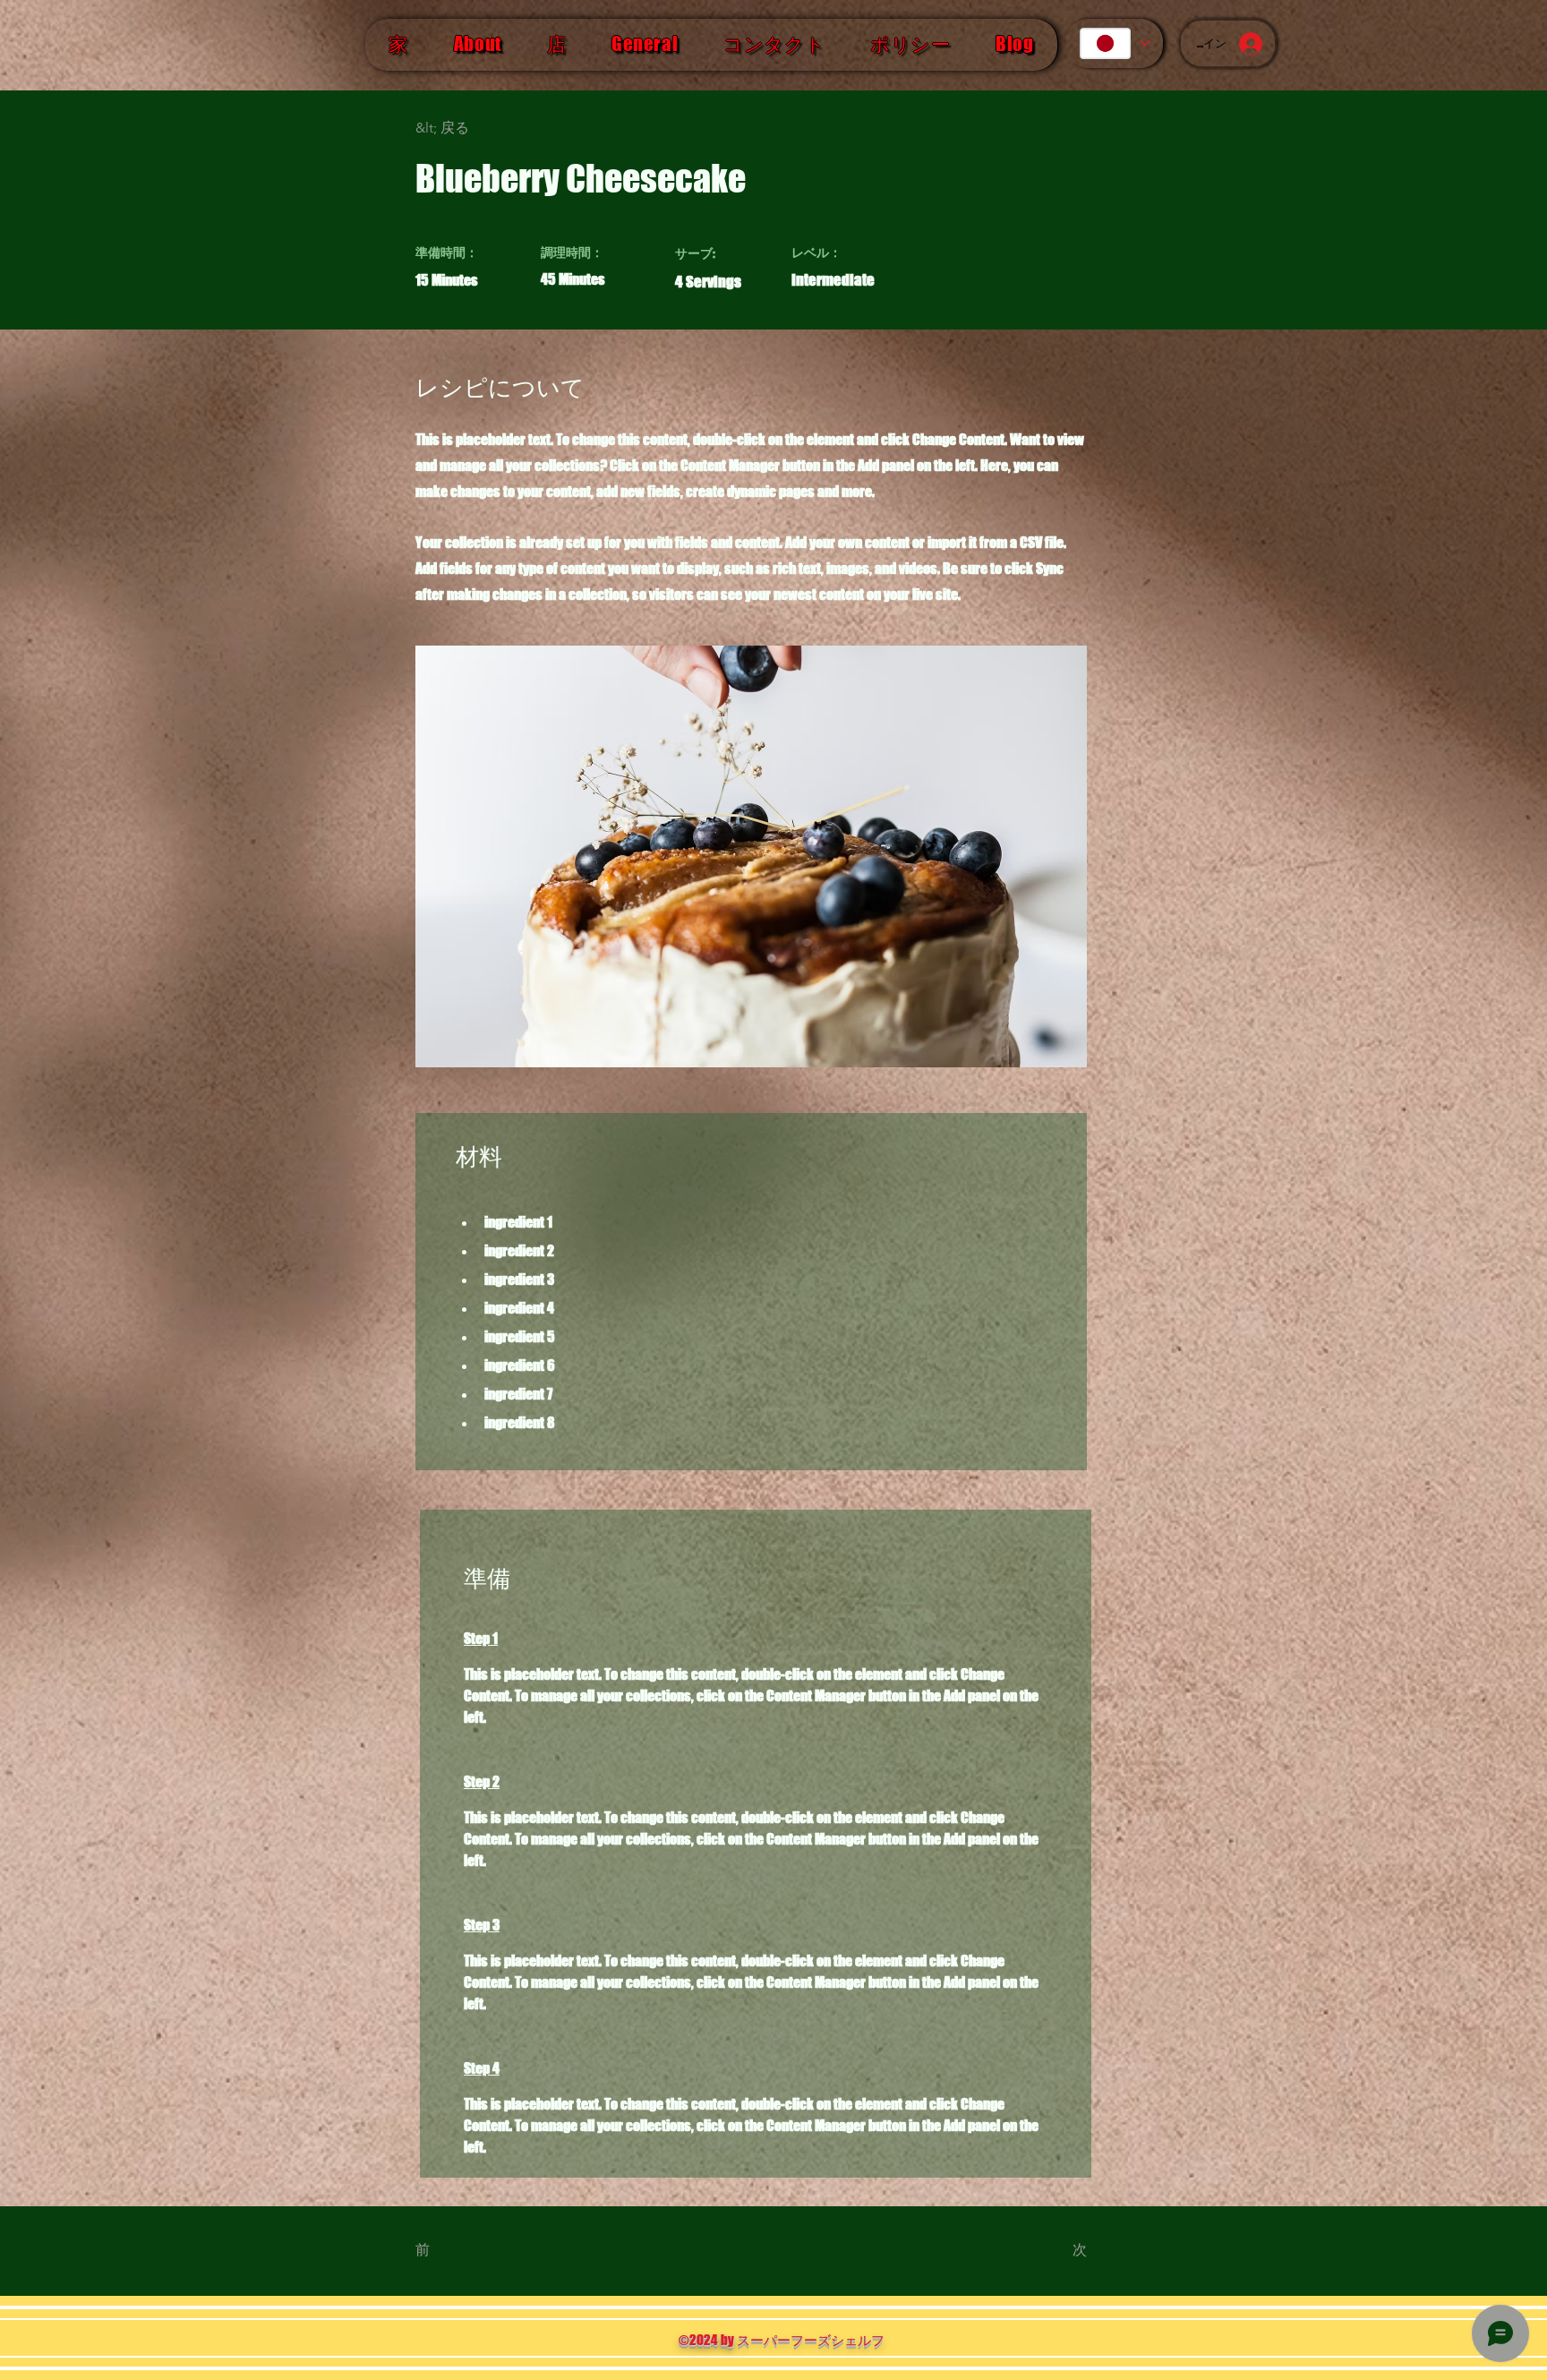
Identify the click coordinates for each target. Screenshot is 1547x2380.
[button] (474, 128)
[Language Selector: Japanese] (1114, 43)
